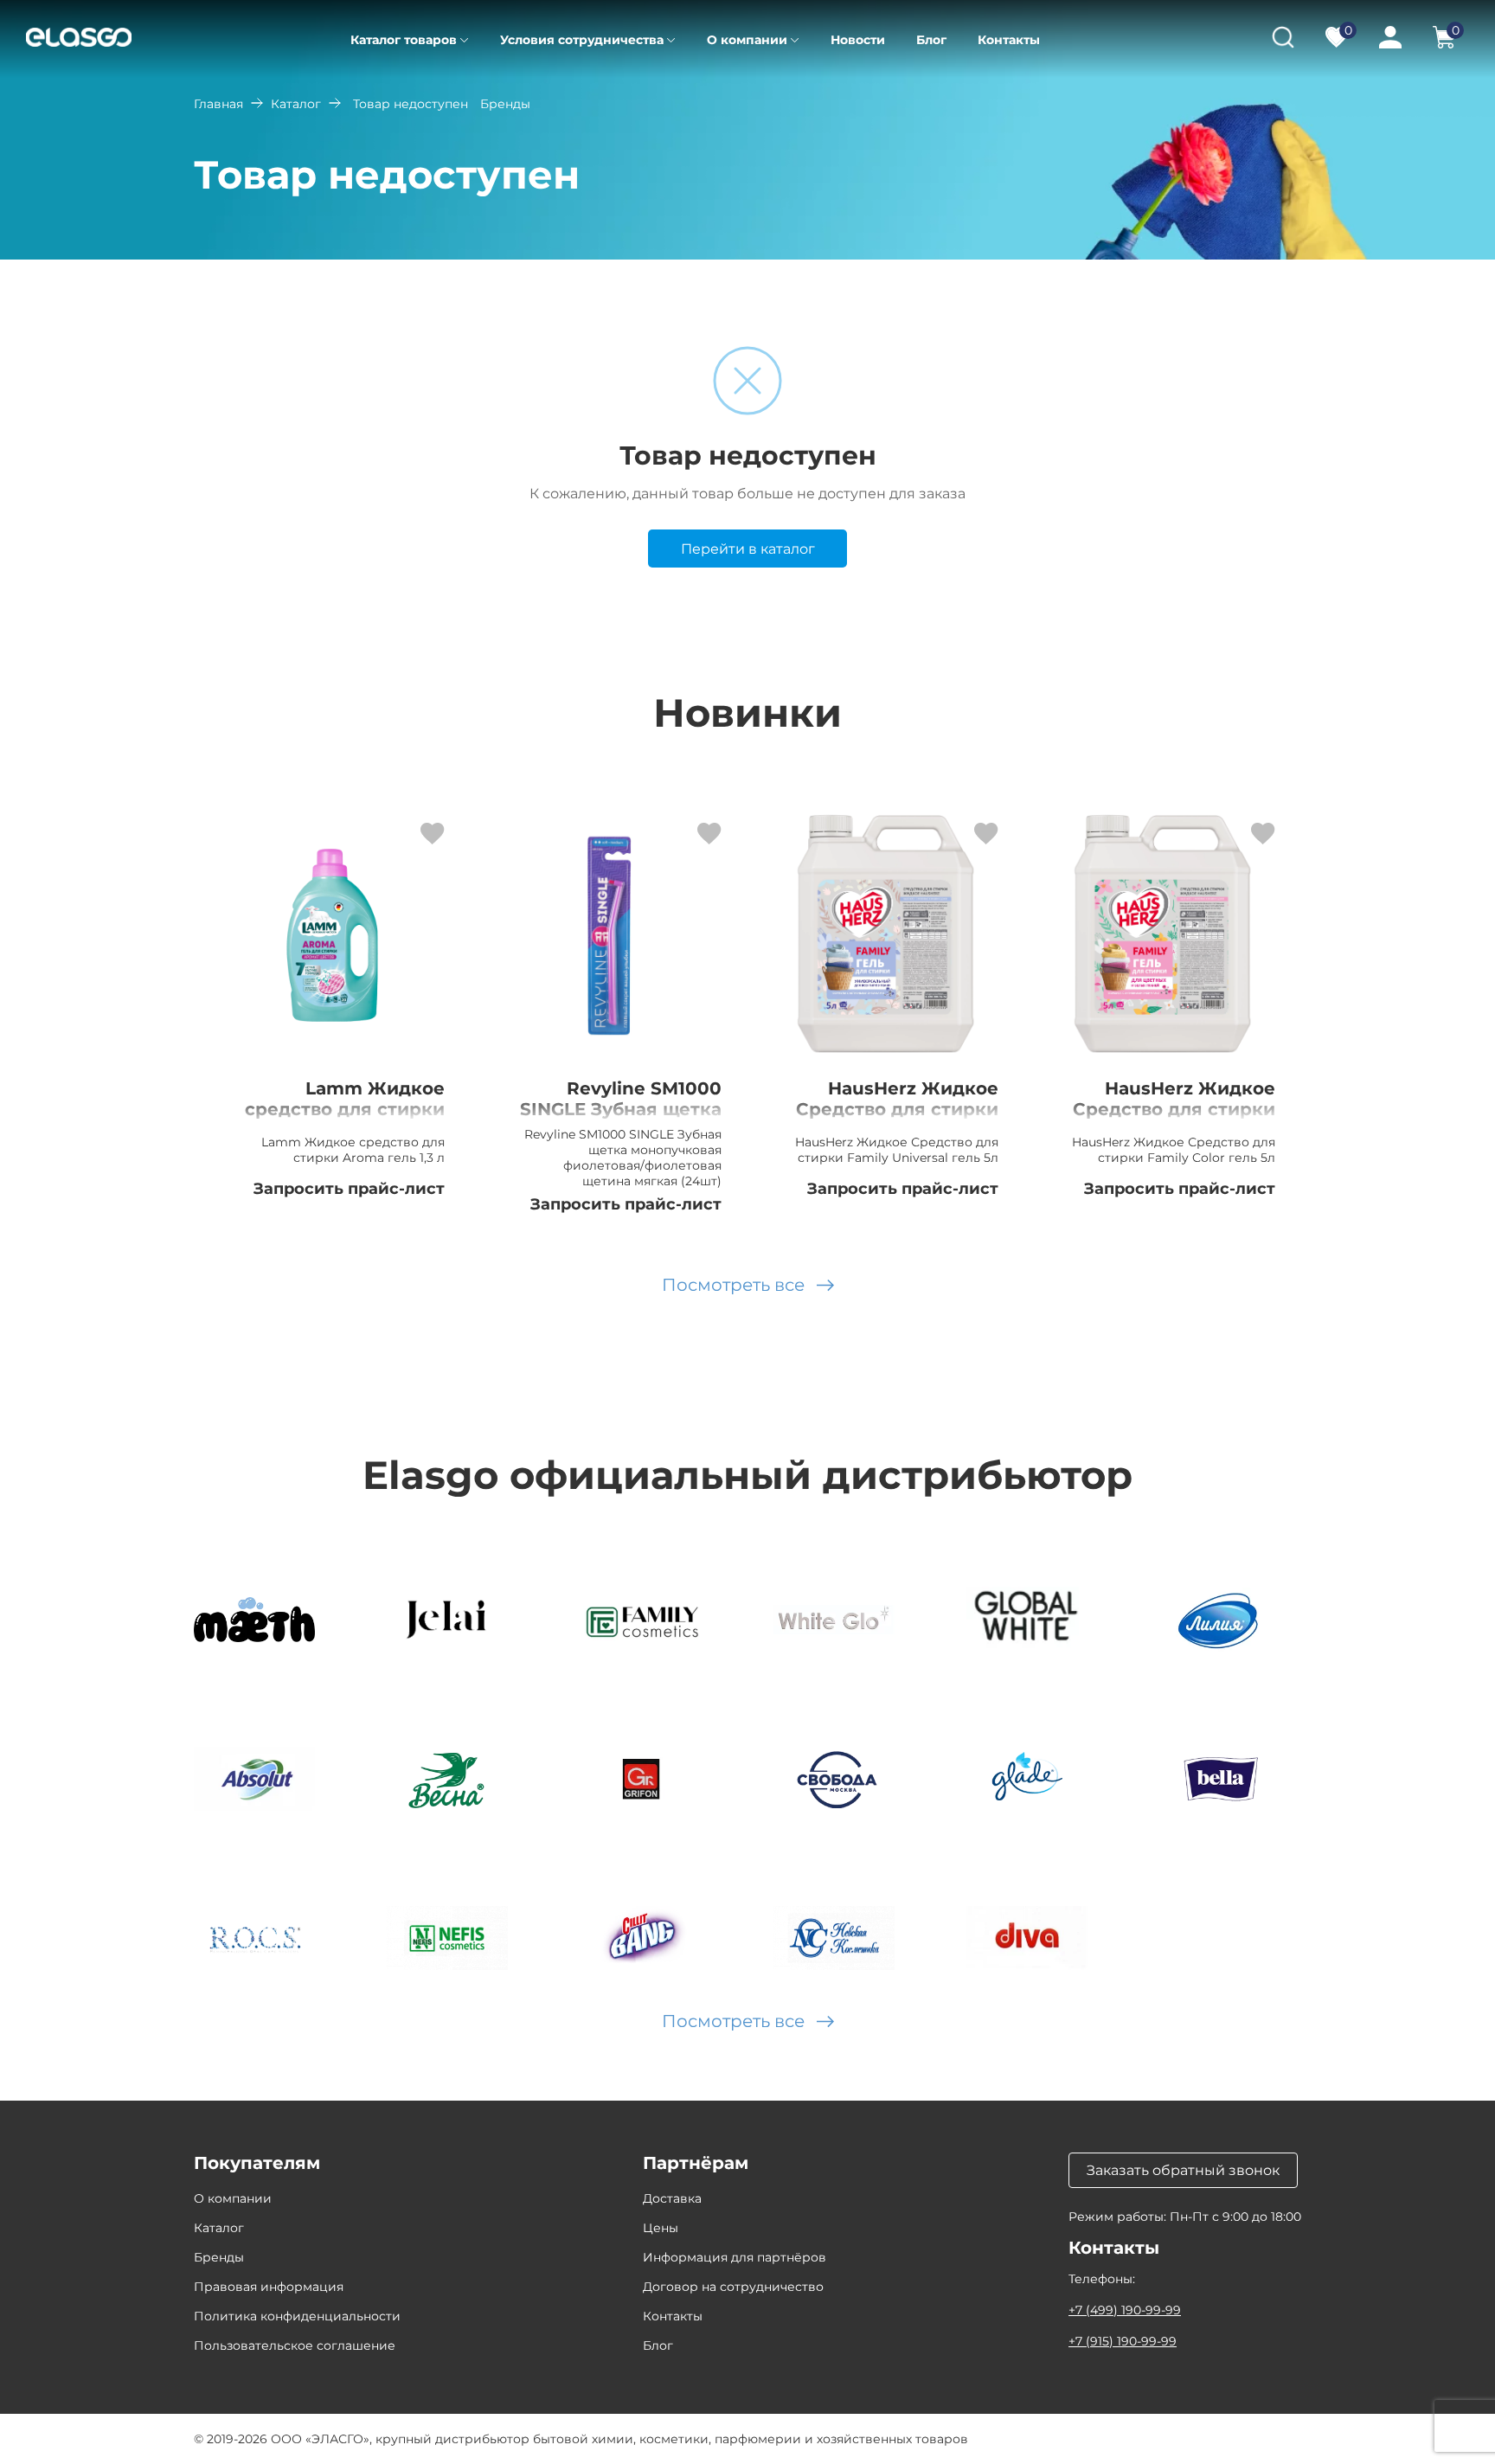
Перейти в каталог (748, 549)
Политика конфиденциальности (297, 2316)
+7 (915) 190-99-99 (1123, 2341)
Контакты (1009, 40)
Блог (931, 40)
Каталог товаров (404, 40)
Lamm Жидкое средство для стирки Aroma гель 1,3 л (345, 1109)
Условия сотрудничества (582, 40)
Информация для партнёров (735, 2257)
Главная (218, 104)
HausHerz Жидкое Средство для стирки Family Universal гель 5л (897, 1120)
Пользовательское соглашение (295, 2345)
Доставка (672, 2198)
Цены (661, 2228)
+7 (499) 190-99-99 (1125, 2310)
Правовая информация (269, 2287)
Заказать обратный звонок (1183, 2170)
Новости (858, 40)
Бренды (219, 2257)
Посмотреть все (733, 1285)
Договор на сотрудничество (733, 2287)
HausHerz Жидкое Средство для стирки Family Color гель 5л (1174, 1109)
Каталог (296, 104)
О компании (747, 40)
